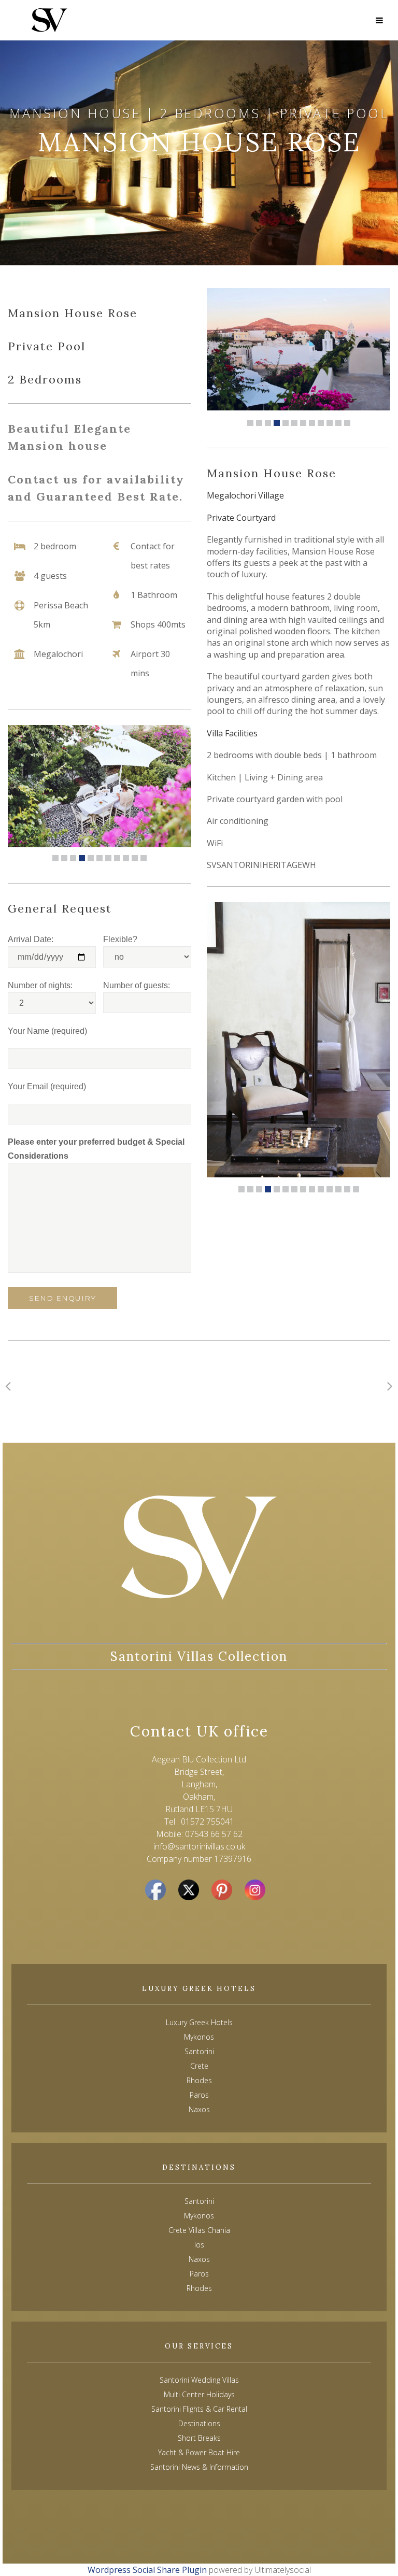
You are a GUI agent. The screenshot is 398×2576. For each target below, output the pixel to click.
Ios (199, 2245)
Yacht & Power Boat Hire (199, 2452)
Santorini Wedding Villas (199, 2380)
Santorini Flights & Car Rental (199, 2409)
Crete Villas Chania (199, 2230)
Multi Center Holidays (199, 2394)
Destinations (199, 2423)
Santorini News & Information (199, 2467)
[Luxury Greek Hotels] (49, 20)
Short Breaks (199, 2438)
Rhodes (199, 2288)
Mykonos (199, 2216)
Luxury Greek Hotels (199, 2022)
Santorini (199, 2201)
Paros (199, 2274)
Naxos (199, 2259)
